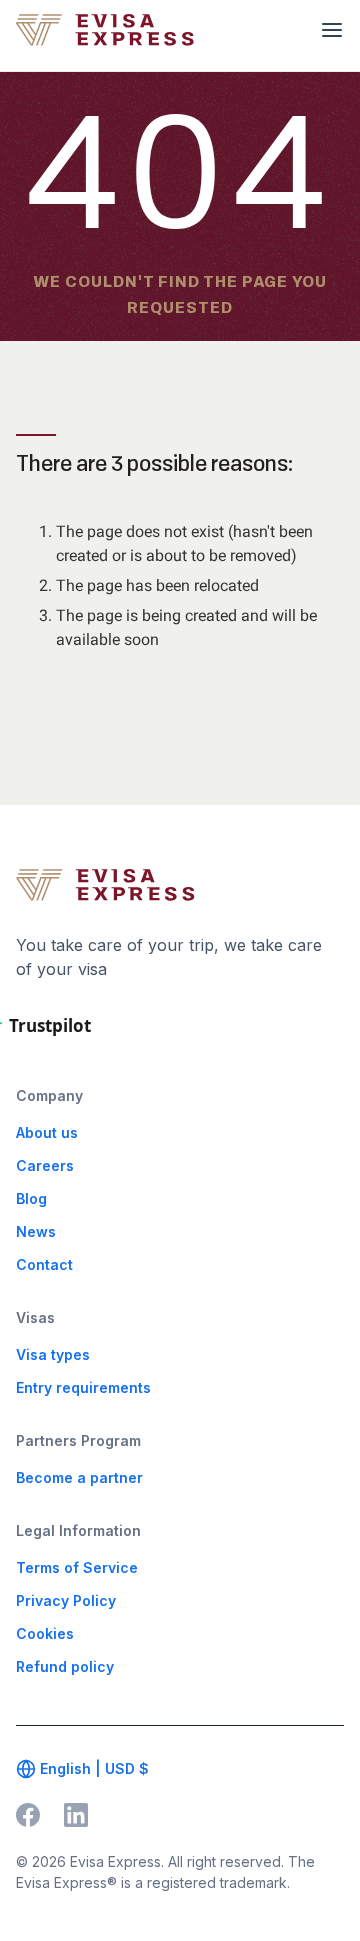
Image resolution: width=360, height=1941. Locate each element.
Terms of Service (77, 1567)
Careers (45, 1165)
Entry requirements (83, 1387)
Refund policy (65, 1666)
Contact (44, 1264)
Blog (31, 1198)
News (36, 1231)
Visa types (53, 1354)
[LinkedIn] (76, 1815)
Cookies (45, 1633)
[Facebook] (28, 1815)
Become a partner (79, 1477)
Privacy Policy (66, 1600)
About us (47, 1132)
